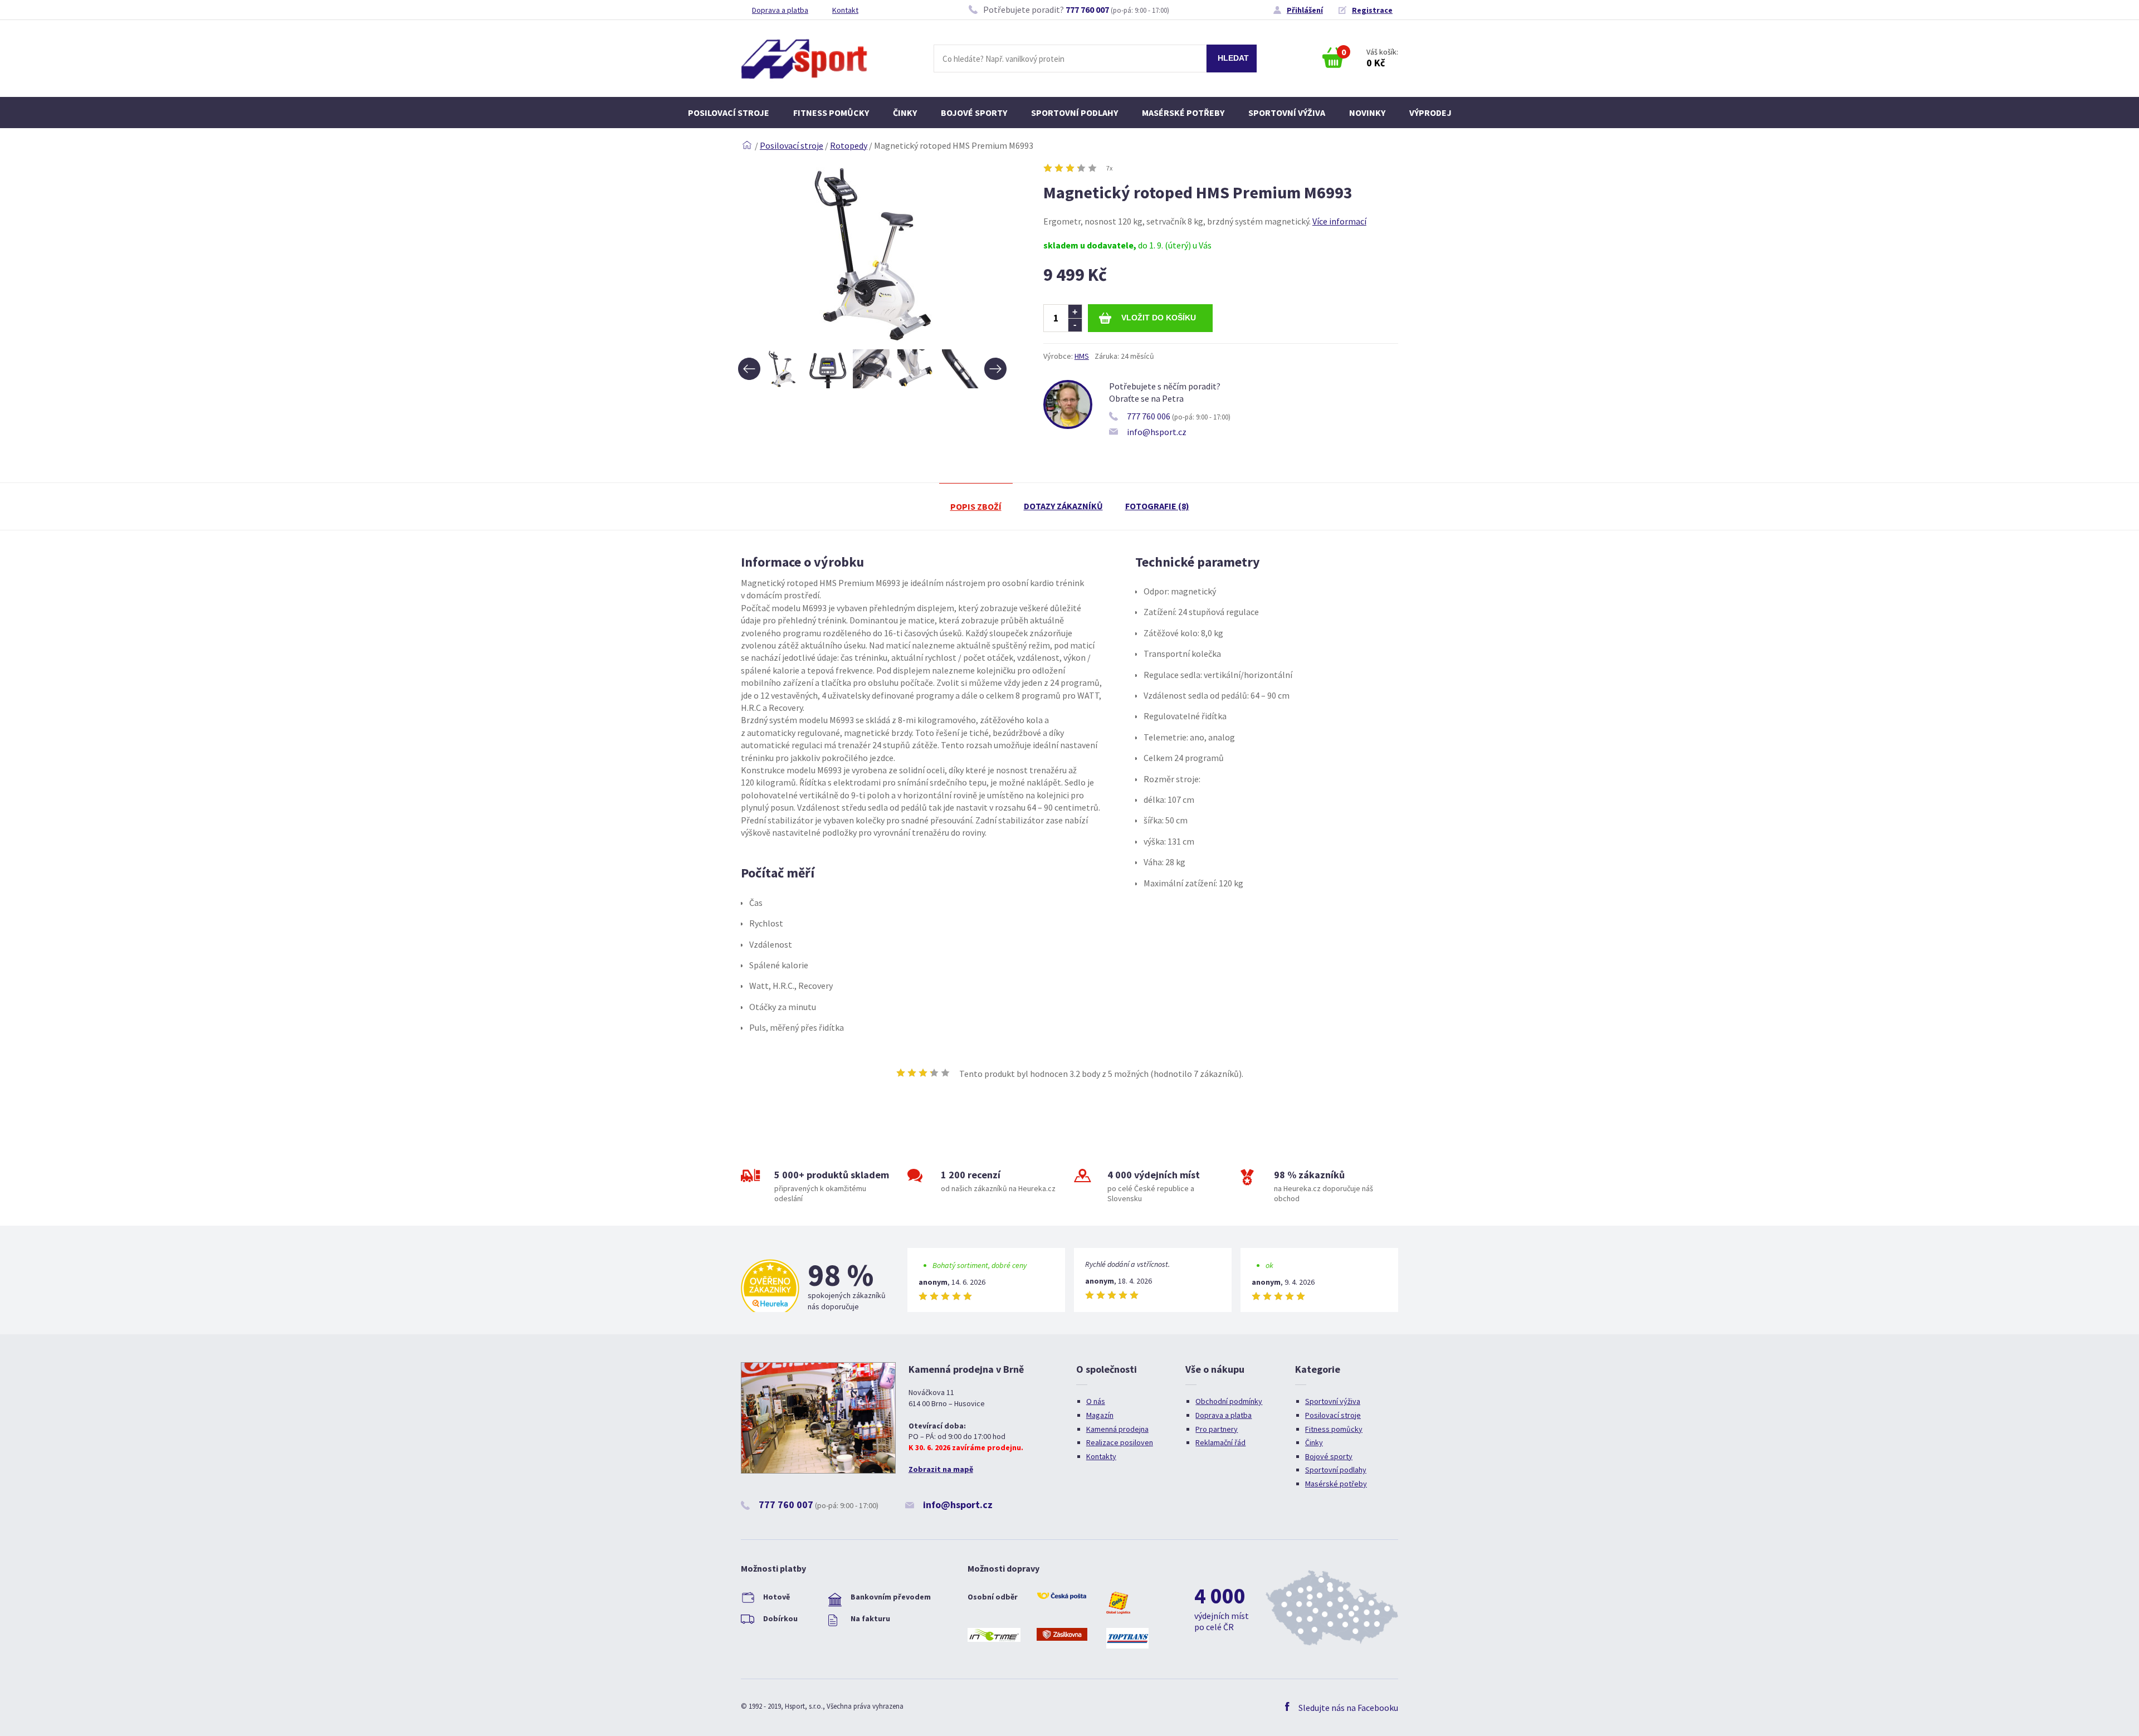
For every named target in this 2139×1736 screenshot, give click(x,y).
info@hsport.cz (1157, 432)
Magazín (1100, 1415)
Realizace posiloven (1120, 1442)
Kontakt (845, 10)
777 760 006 (1149, 416)
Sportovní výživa (1287, 113)
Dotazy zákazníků (1063, 506)
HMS (1082, 356)
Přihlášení (1305, 10)
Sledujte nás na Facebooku (1348, 1708)
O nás (1096, 1401)
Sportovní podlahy (1075, 113)
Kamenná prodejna (1117, 1429)
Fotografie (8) (1157, 506)
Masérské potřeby (1183, 113)
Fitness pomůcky (831, 113)
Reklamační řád (1220, 1442)
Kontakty (1101, 1456)
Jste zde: (747, 145)
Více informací (1339, 221)
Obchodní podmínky (1229, 1401)
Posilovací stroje (729, 113)
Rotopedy (849, 145)
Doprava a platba (780, 10)
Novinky (1367, 113)
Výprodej (1430, 113)
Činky (905, 113)
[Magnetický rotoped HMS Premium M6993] (872, 343)
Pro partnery (1217, 1429)
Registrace (1372, 10)
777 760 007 (1087, 9)
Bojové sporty (974, 113)
